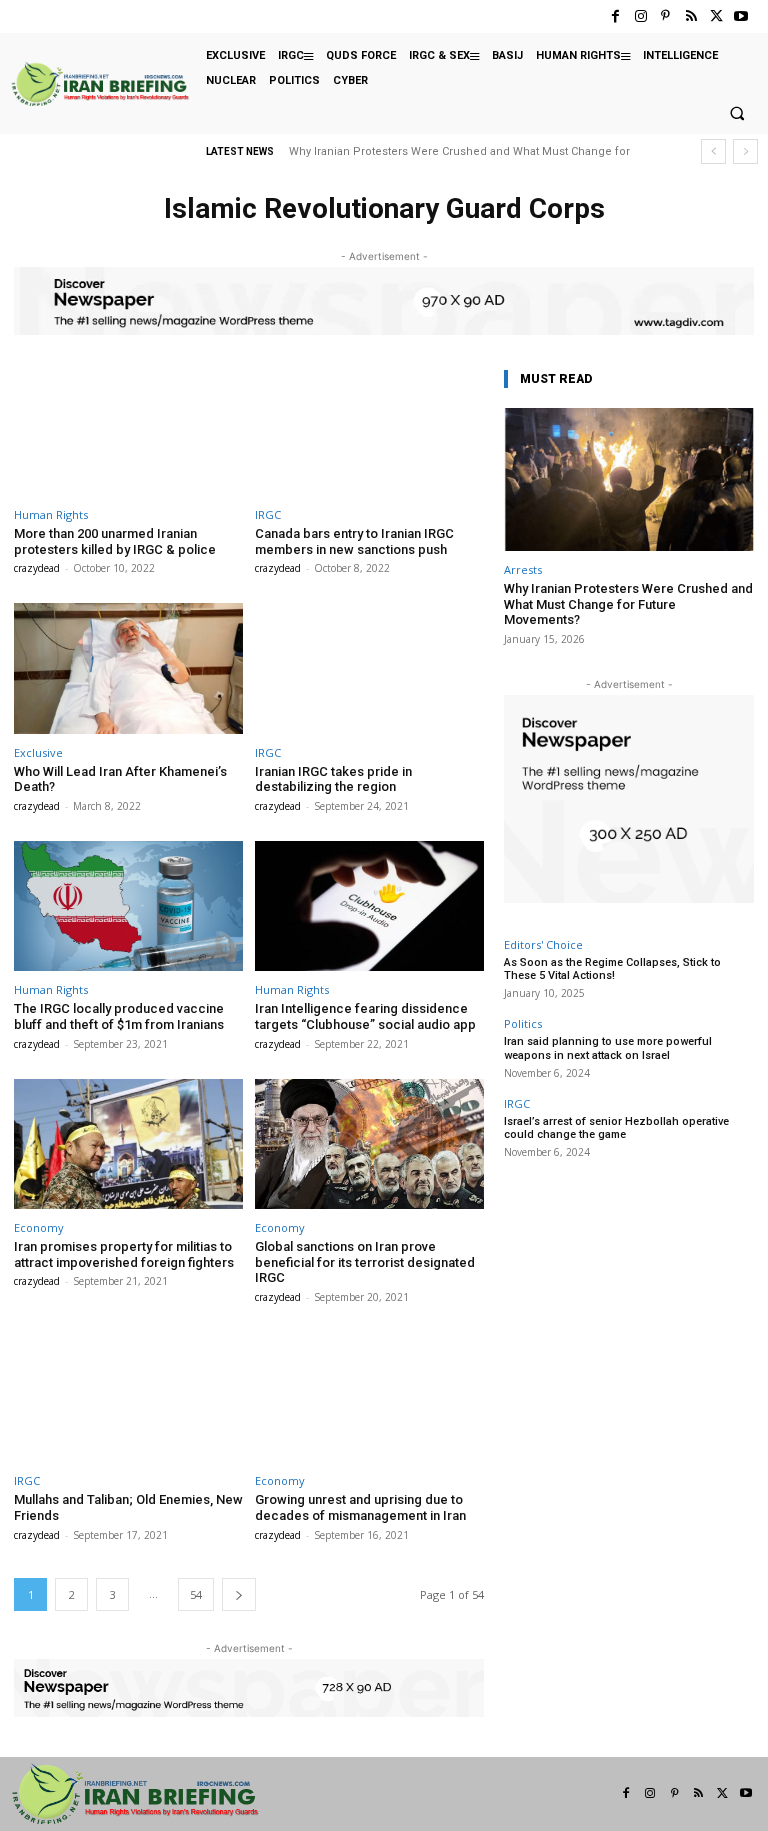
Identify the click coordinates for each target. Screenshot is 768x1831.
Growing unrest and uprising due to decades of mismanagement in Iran (360, 1507)
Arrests (523, 569)
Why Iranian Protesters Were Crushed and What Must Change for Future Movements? (628, 604)
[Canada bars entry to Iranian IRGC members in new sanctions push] (369, 430)
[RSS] (690, 16)
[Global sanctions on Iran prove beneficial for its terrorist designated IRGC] (369, 1144)
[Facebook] (615, 16)
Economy (39, 1227)
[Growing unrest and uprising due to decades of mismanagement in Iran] (369, 1397)
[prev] (713, 151)
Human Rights (51, 514)
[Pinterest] (665, 16)
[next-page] (239, 1594)
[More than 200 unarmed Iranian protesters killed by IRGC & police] (128, 430)
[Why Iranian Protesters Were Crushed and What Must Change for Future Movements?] (629, 479)
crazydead (37, 568)
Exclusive (38, 752)
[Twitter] (716, 16)
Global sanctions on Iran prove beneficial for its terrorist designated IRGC (365, 1262)
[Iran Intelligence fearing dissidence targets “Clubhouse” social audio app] (369, 906)
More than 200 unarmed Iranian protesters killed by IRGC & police (115, 541)
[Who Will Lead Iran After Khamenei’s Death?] (128, 668)
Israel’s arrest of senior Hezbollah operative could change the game (616, 1128)
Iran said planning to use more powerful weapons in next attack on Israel (608, 1048)
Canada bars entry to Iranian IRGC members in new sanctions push (354, 541)
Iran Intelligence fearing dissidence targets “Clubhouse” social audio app (365, 1016)
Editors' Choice (543, 944)
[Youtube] (741, 16)
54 (196, 1594)
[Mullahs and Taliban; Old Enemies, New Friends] (128, 1397)
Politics (523, 1023)
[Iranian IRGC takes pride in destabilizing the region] (369, 668)
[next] (745, 151)
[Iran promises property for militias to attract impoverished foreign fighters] (128, 1144)
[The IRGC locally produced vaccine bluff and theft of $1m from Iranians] (128, 906)
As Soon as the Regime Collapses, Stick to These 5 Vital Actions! (612, 969)
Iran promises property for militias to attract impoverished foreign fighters (124, 1254)
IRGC (268, 514)
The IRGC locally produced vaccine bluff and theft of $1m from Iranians (119, 1016)
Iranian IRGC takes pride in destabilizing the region (333, 779)
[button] (737, 114)
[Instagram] (640, 16)
